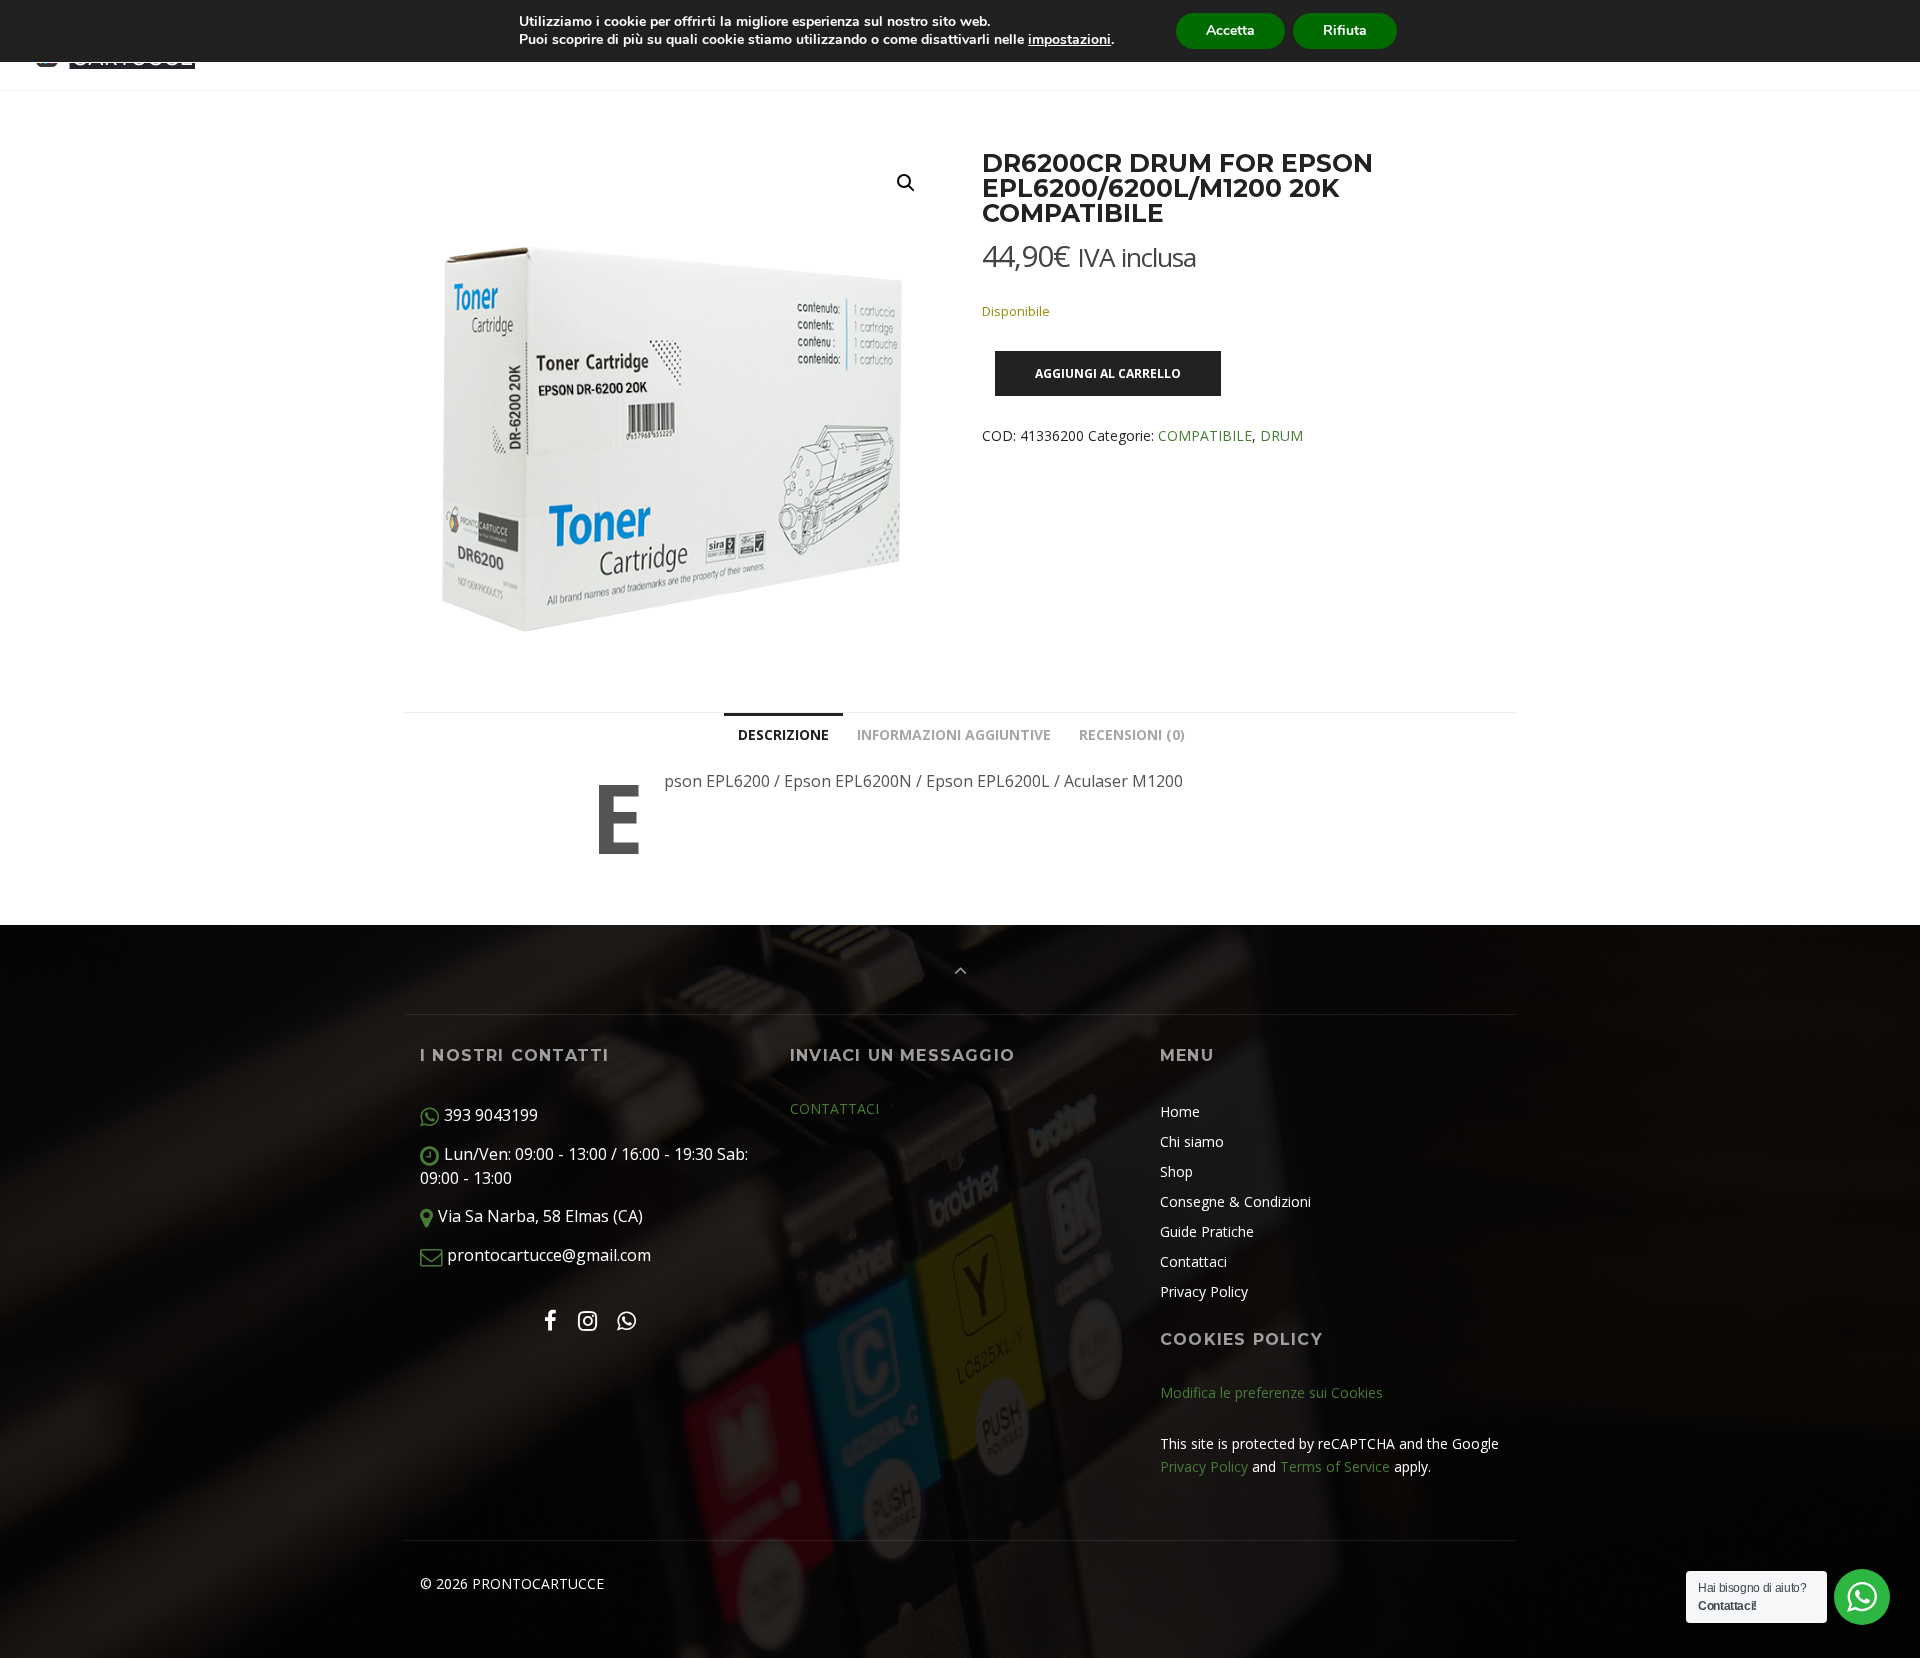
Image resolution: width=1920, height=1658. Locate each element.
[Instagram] (587, 1320)
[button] (906, 183)
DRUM (1281, 435)
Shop (1176, 1171)
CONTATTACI (834, 1108)
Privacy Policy (1204, 1291)
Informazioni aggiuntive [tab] (954, 734)
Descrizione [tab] (783, 734)
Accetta (1230, 30)
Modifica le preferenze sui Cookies (1271, 1392)
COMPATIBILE (1205, 435)
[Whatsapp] (627, 1320)
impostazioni (1069, 40)
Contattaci (1193, 1261)
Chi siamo (1192, 1141)
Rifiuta (1345, 30)
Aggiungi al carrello (1108, 373)
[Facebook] (550, 1320)
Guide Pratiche (1207, 1231)
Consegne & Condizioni (1235, 1201)
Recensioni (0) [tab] (1132, 734)
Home (1180, 1111)
